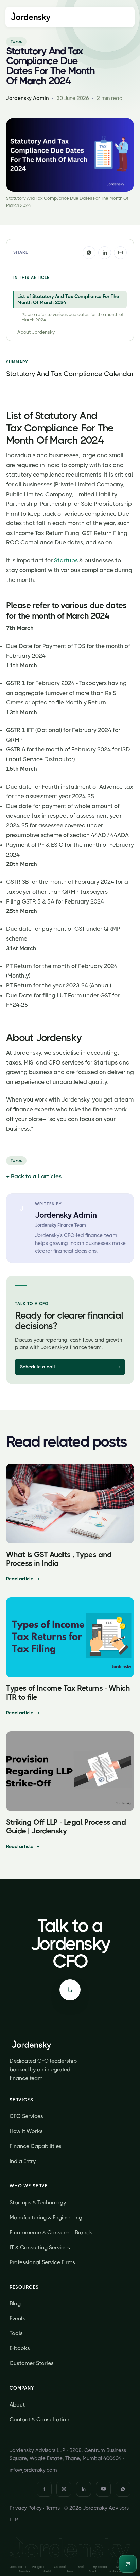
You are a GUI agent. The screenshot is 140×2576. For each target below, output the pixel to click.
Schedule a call (70, 1367)
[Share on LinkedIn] (105, 253)
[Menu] (124, 17)
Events (17, 2318)
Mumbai (25, 2571)
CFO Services (26, 2116)
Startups (66, 560)
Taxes (16, 42)
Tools (16, 2333)
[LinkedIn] (84, 2489)
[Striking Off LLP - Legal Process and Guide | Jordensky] (70, 1771)
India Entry (23, 2161)
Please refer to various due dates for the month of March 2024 (72, 317)
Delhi (80, 2567)
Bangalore (39, 2567)
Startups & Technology (38, 2203)
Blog (15, 2303)
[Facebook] (44, 2489)
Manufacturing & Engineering (46, 2217)
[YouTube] (103, 2489)
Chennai (60, 2567)
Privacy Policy (26, 2508)
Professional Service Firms (42, 2262)
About (17, 2405)
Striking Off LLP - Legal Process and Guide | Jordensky (66, 1827)
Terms (53, 2508)
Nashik (48, 2571)
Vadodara (115, 2571)
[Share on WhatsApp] (89, 253)
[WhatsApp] (123, 2489)
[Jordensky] (31, 17)
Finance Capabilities (36, 2146)
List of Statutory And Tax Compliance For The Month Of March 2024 (68, 299)
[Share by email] (120, 253)
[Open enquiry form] (70, 1990)
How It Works (26, 2131)
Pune (70, 2571)
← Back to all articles (34, 1176)
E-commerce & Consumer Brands (51, 2232)
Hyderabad (101, 2567)
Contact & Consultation (39, 2420)
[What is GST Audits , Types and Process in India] (70, 1504)
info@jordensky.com (33, 2470)
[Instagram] (64, 2489)
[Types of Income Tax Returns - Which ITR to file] (70, 1637)
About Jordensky (36, 332)
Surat (93, 2571)
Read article (23, 1579)
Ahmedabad (19, 2567)
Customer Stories (32, 2363)
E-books (20, 2348)
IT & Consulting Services (40, 2247)
